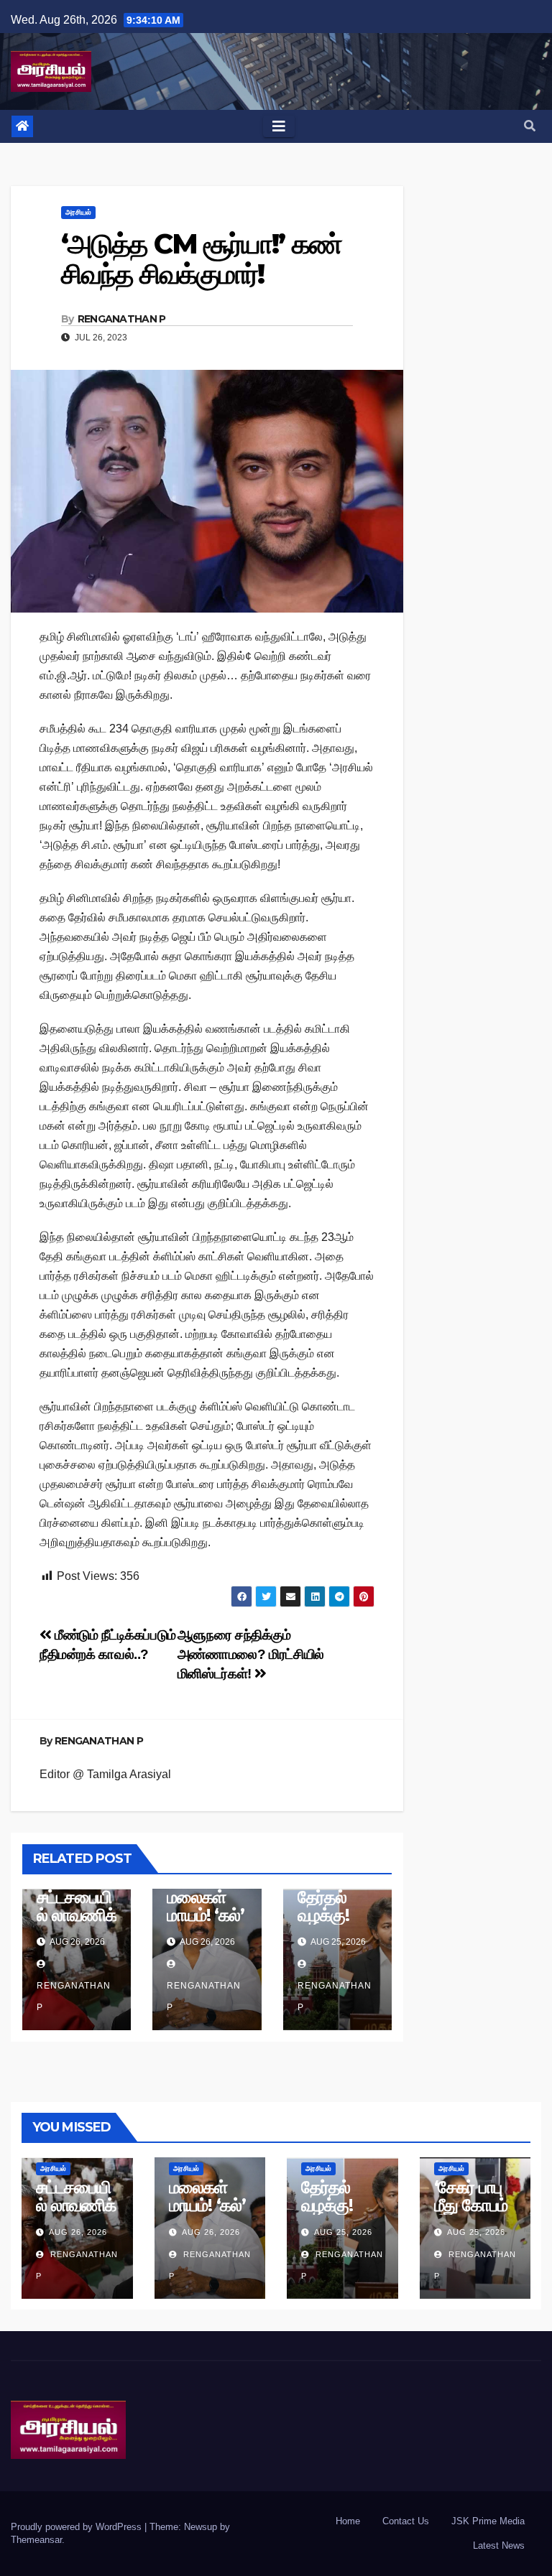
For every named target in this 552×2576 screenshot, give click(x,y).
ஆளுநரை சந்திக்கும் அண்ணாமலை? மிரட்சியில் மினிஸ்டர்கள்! (251, 1654)
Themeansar (36, 2540)
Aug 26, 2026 (78, 2232)
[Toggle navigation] (279, 126)
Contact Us (406, 2521)
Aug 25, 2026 (343, 2232)
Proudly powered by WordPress (78, 2527)
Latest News (499, 2545)
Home (348, 2521)
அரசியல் (78, 212)
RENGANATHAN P (122, 319)
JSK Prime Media (488, 2521)
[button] (530, 126)
